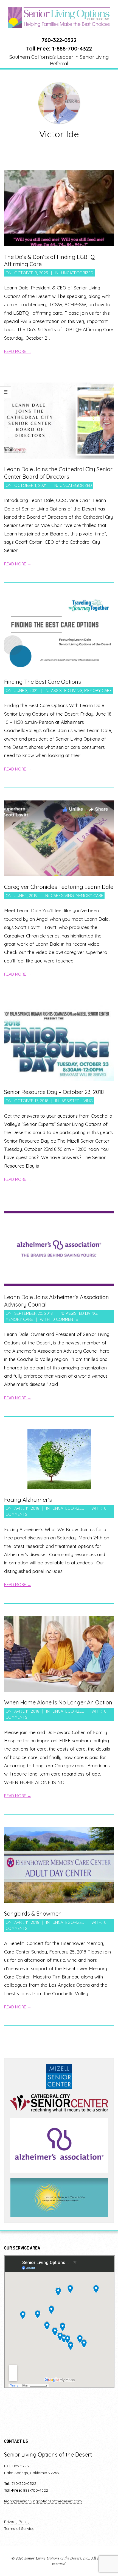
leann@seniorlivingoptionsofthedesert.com (43, 2501)
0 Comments (65, 1319)
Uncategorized (77, 273)
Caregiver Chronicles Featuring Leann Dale (59, 887)
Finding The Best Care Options (43, 682)
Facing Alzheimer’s (28, 1500)
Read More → (18, 351)
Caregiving (62, 896)
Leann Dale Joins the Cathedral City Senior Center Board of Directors (58, 473)
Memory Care (98, 690)
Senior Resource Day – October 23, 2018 (54, 1092)
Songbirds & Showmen (33, 1914)
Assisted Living (67, 690)
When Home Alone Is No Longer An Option (58, 1702)
